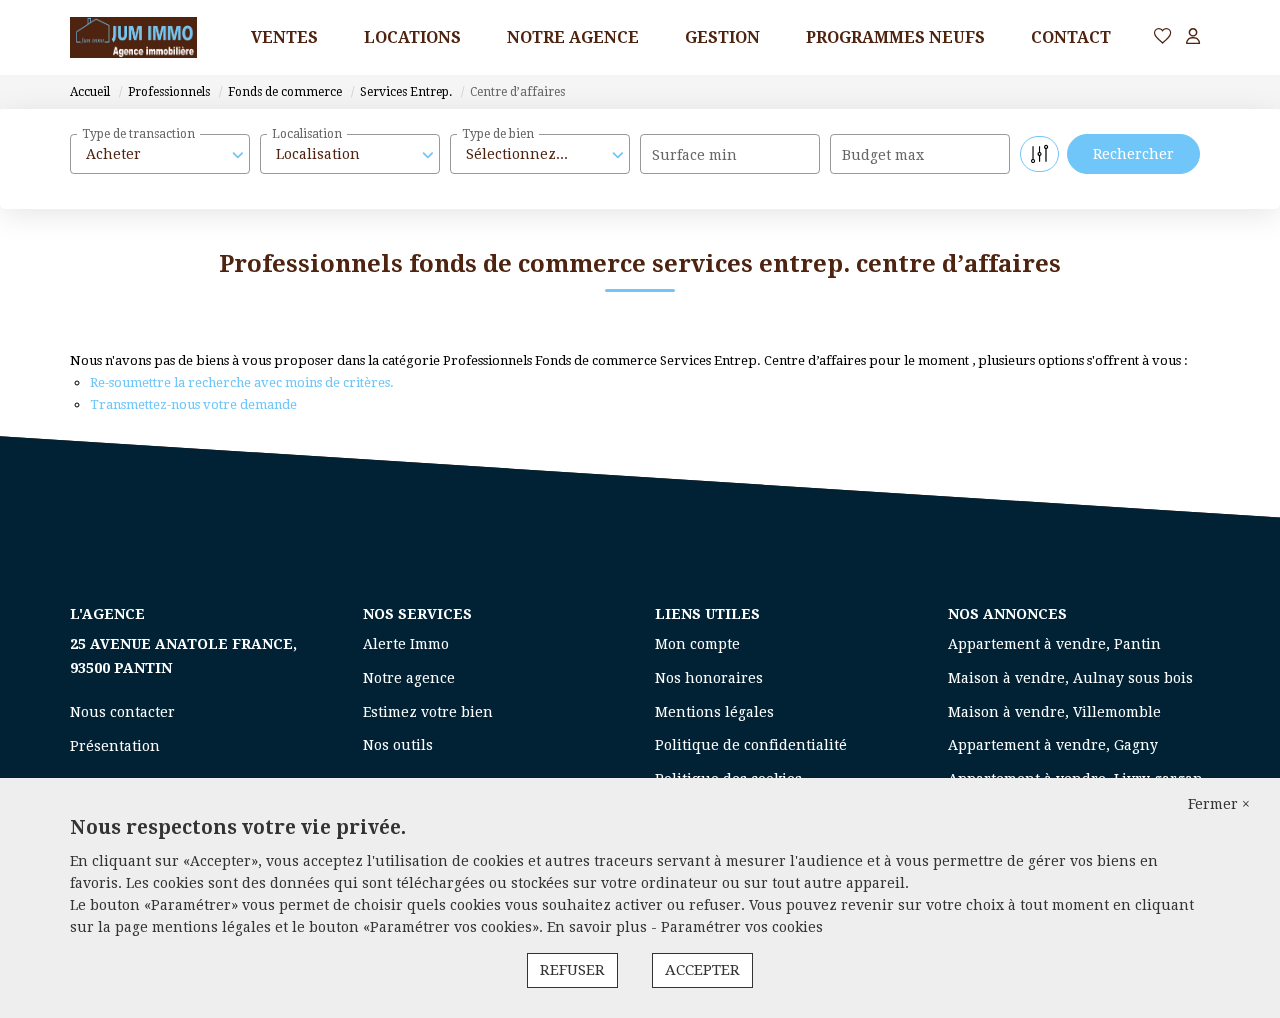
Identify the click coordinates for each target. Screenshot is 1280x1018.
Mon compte (697, 644)
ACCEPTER (702, 970)
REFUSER (572, 970)
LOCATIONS (412, 37)
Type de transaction (138, 134)
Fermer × (1219, 804)
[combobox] (160, 154)
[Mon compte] (1193, 37)
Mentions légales (714, 712)
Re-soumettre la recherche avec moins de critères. (242, 382)
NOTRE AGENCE (573, 37)
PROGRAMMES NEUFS (895, 37)
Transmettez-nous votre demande (193, 404)
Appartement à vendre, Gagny (1053, 745)
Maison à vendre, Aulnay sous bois (1070, 678)
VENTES (284, 37)
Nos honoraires (709, 678)
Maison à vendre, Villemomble (1054, 712)
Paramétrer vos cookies (742, 927)
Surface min (694, 155)
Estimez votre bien (428, 712)
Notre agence (409, 678)
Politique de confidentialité (751, 745)
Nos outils (398, 745)
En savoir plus (599, 927)
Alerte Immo (406, 644)
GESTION (722, 37)
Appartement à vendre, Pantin (1054, 644)
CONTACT (1071, 37)
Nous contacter (122, 712)
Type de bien (498, 134)
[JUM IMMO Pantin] (133, 37)
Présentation (115, 746)
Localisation (307, 134)
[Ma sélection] (1163, 37)
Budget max (883, 155)
